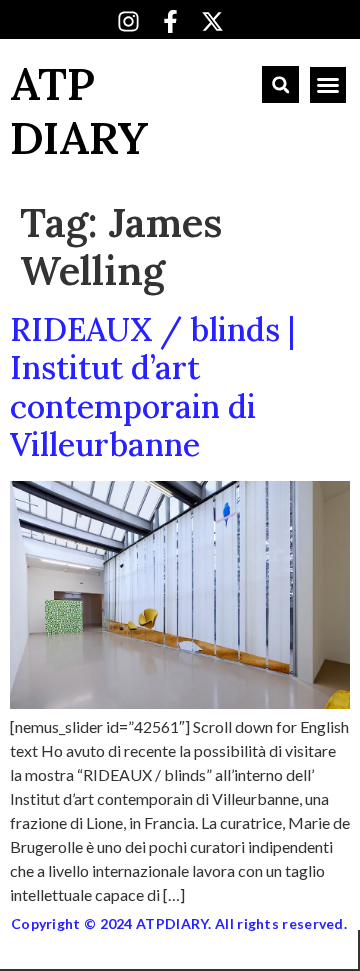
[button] (280, 84)
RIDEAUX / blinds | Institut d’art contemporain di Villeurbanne (152, 387)
